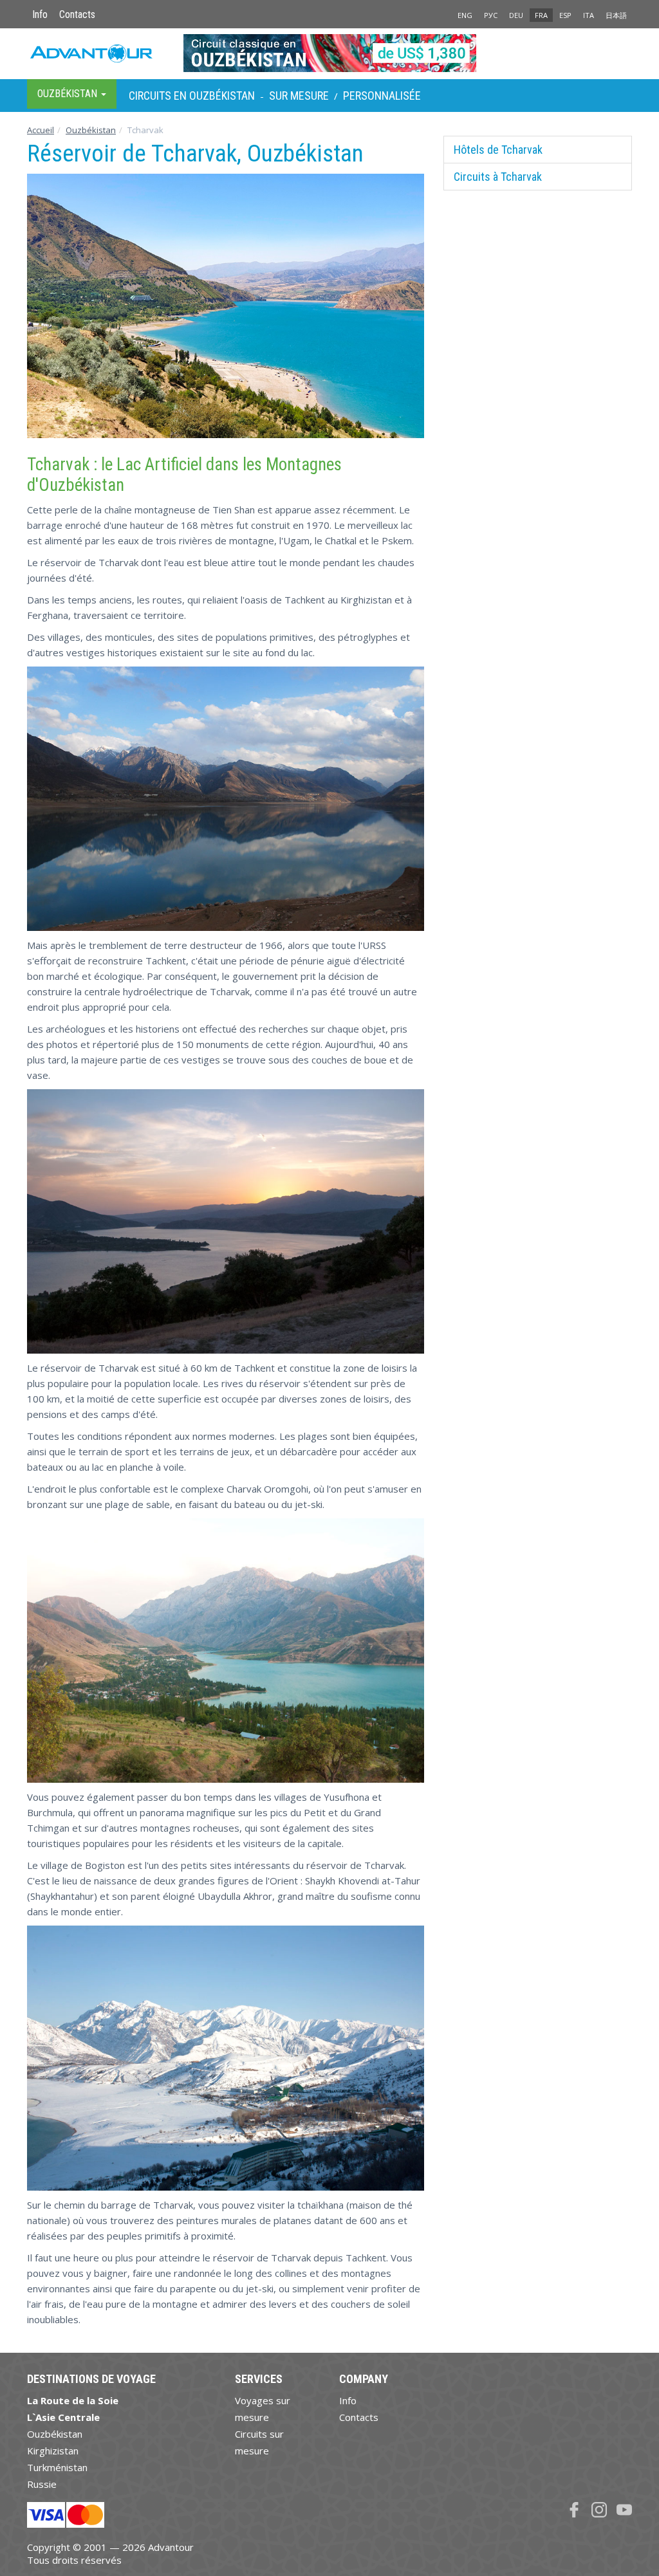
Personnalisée (382, 96)
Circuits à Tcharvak (498, 177)
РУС (491, 15)
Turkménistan (57, 2467)
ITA (589, 15)
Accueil (41, 130)
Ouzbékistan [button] (69, 94)
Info (40, 14)
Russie (42, 2484)
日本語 (616, 15)
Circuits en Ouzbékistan (192, 96)
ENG (465, 15)
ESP (565, 15)
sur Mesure (299, 96)
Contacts (77, 14)
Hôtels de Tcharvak (498, 150)
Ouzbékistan (91, 130)
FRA (541, 15)
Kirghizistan (53, 2451)
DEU (516, 15)
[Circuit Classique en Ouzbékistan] (330, 53)
